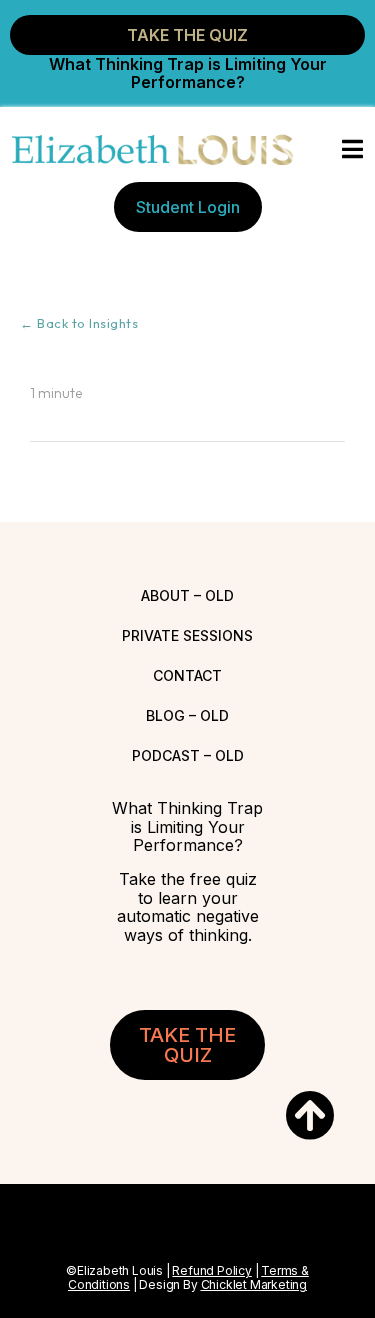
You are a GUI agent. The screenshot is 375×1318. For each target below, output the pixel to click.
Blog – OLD (187, 715)
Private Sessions (187, 635)
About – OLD (187, 595)
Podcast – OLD (188, 755)
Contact (187, 675)
